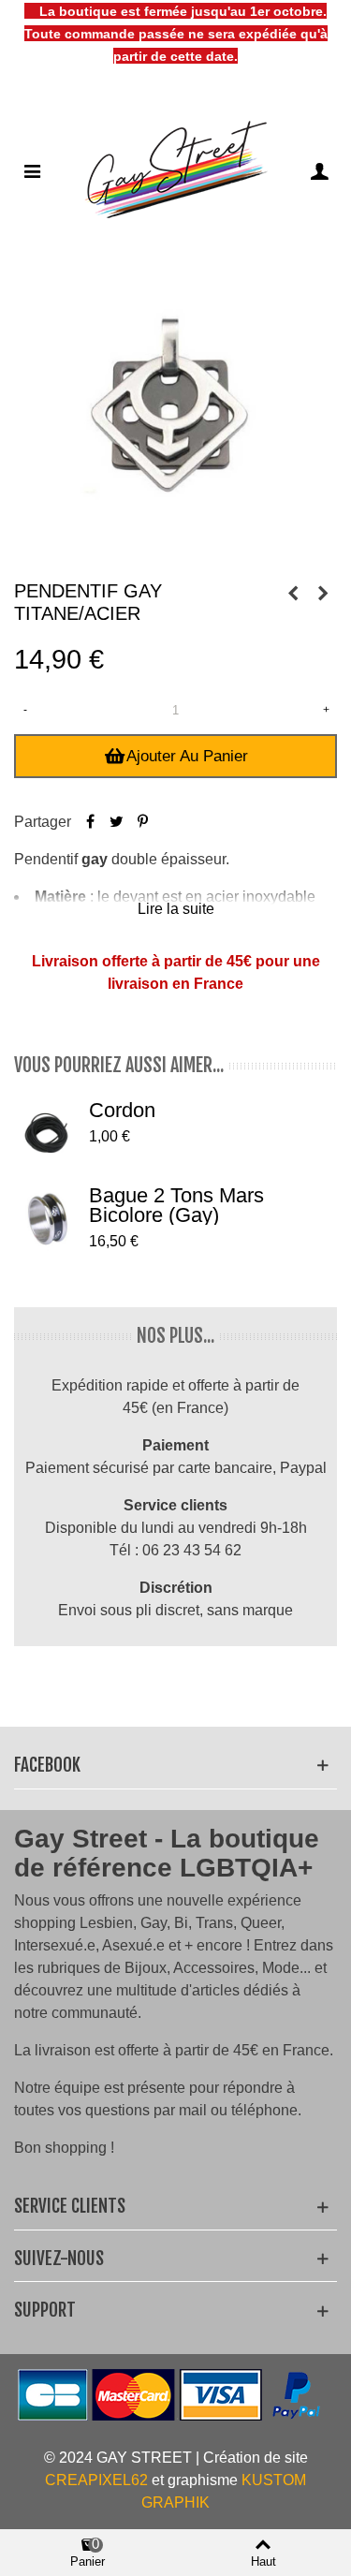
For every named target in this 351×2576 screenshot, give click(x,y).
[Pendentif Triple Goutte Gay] (323, 594)
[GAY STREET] (176, 170)
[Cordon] (47, 1133)
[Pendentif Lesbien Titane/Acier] (293, 594)
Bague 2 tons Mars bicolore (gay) (176, 1205)
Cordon (122, 1110)
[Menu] (32, 170)
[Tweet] (116, 822)
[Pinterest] (142, 822)
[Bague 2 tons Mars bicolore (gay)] (47, 1218)
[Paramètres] (319, 170)
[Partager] (90, 822)
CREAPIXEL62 (96, 2480)
